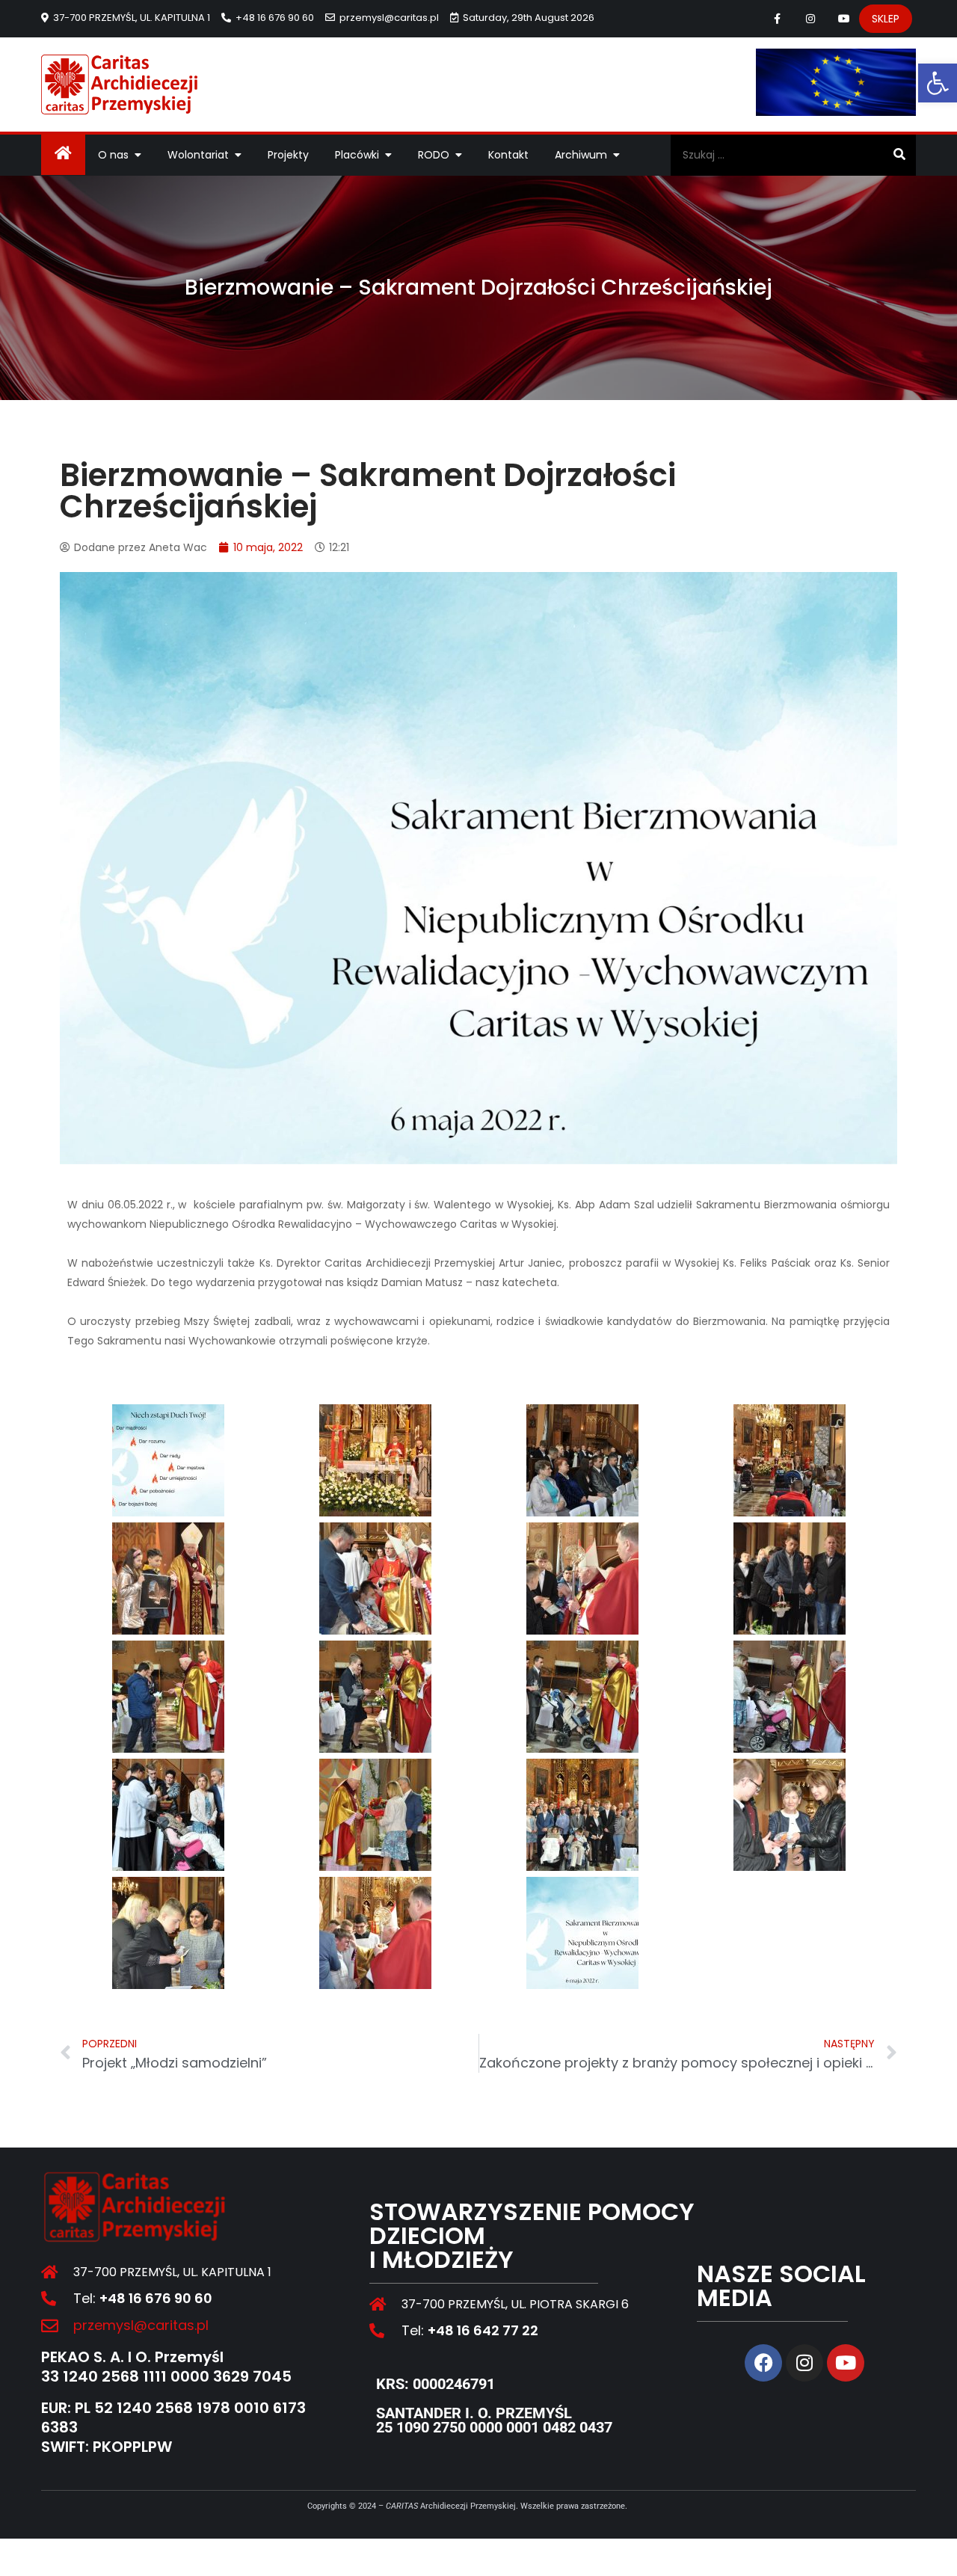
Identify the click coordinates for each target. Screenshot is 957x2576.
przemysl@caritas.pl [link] (389, 18)
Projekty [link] (288, 155)
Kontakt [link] (508, 155)
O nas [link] (113, 155)
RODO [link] (434, 155)
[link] (938, 83)
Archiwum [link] (581, 155)
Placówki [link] (357, 155)
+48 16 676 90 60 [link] (275, 18)
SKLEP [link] (886, 19)
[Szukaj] (899, 155)
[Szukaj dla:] (793, 155)
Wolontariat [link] (198, 155)
